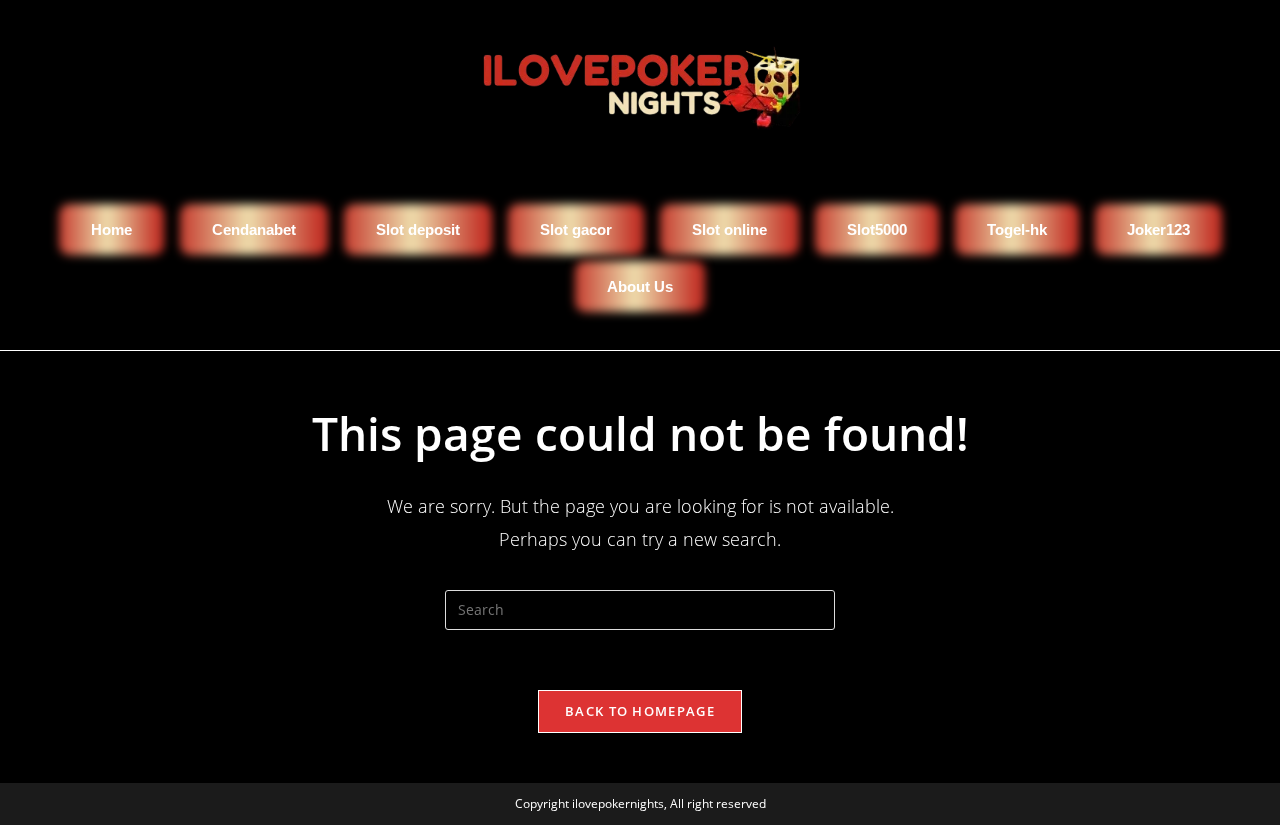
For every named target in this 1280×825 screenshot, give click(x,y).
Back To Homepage (640, 711)
